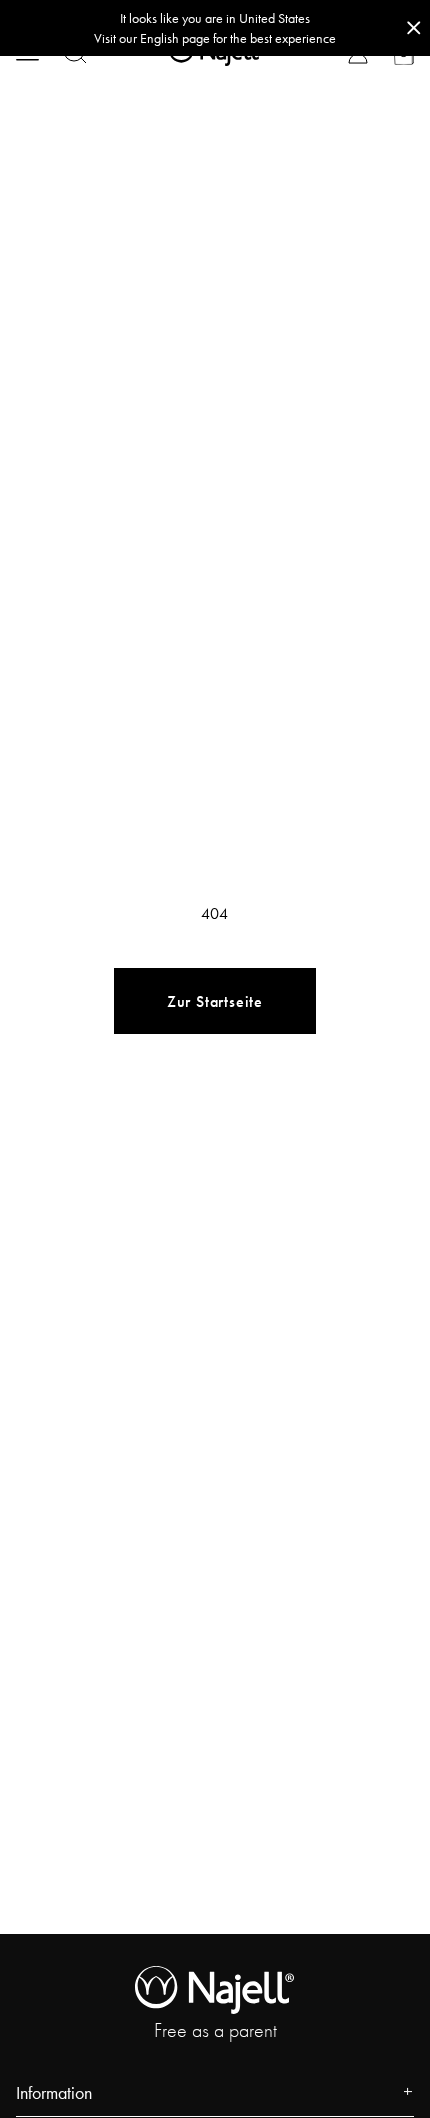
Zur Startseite (215, 1001)
